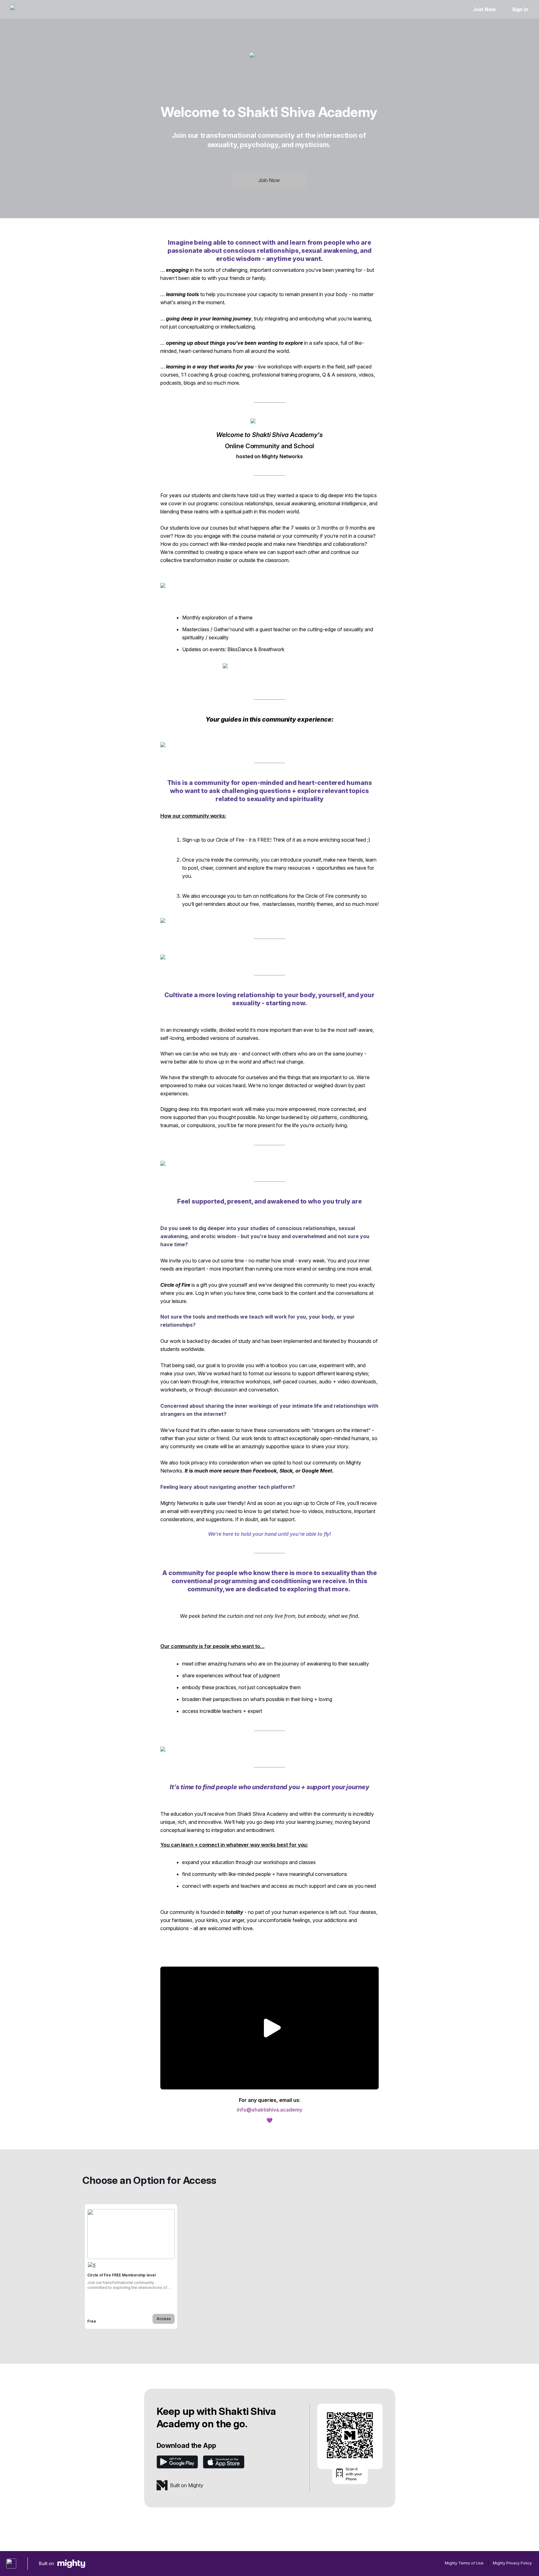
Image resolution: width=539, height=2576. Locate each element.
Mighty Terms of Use (464, 2563)
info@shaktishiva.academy (269, 2110)
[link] (131, 2266)
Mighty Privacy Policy (512, 2563)
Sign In (520, 9)
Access (164, 2319)
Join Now (484, 9)
